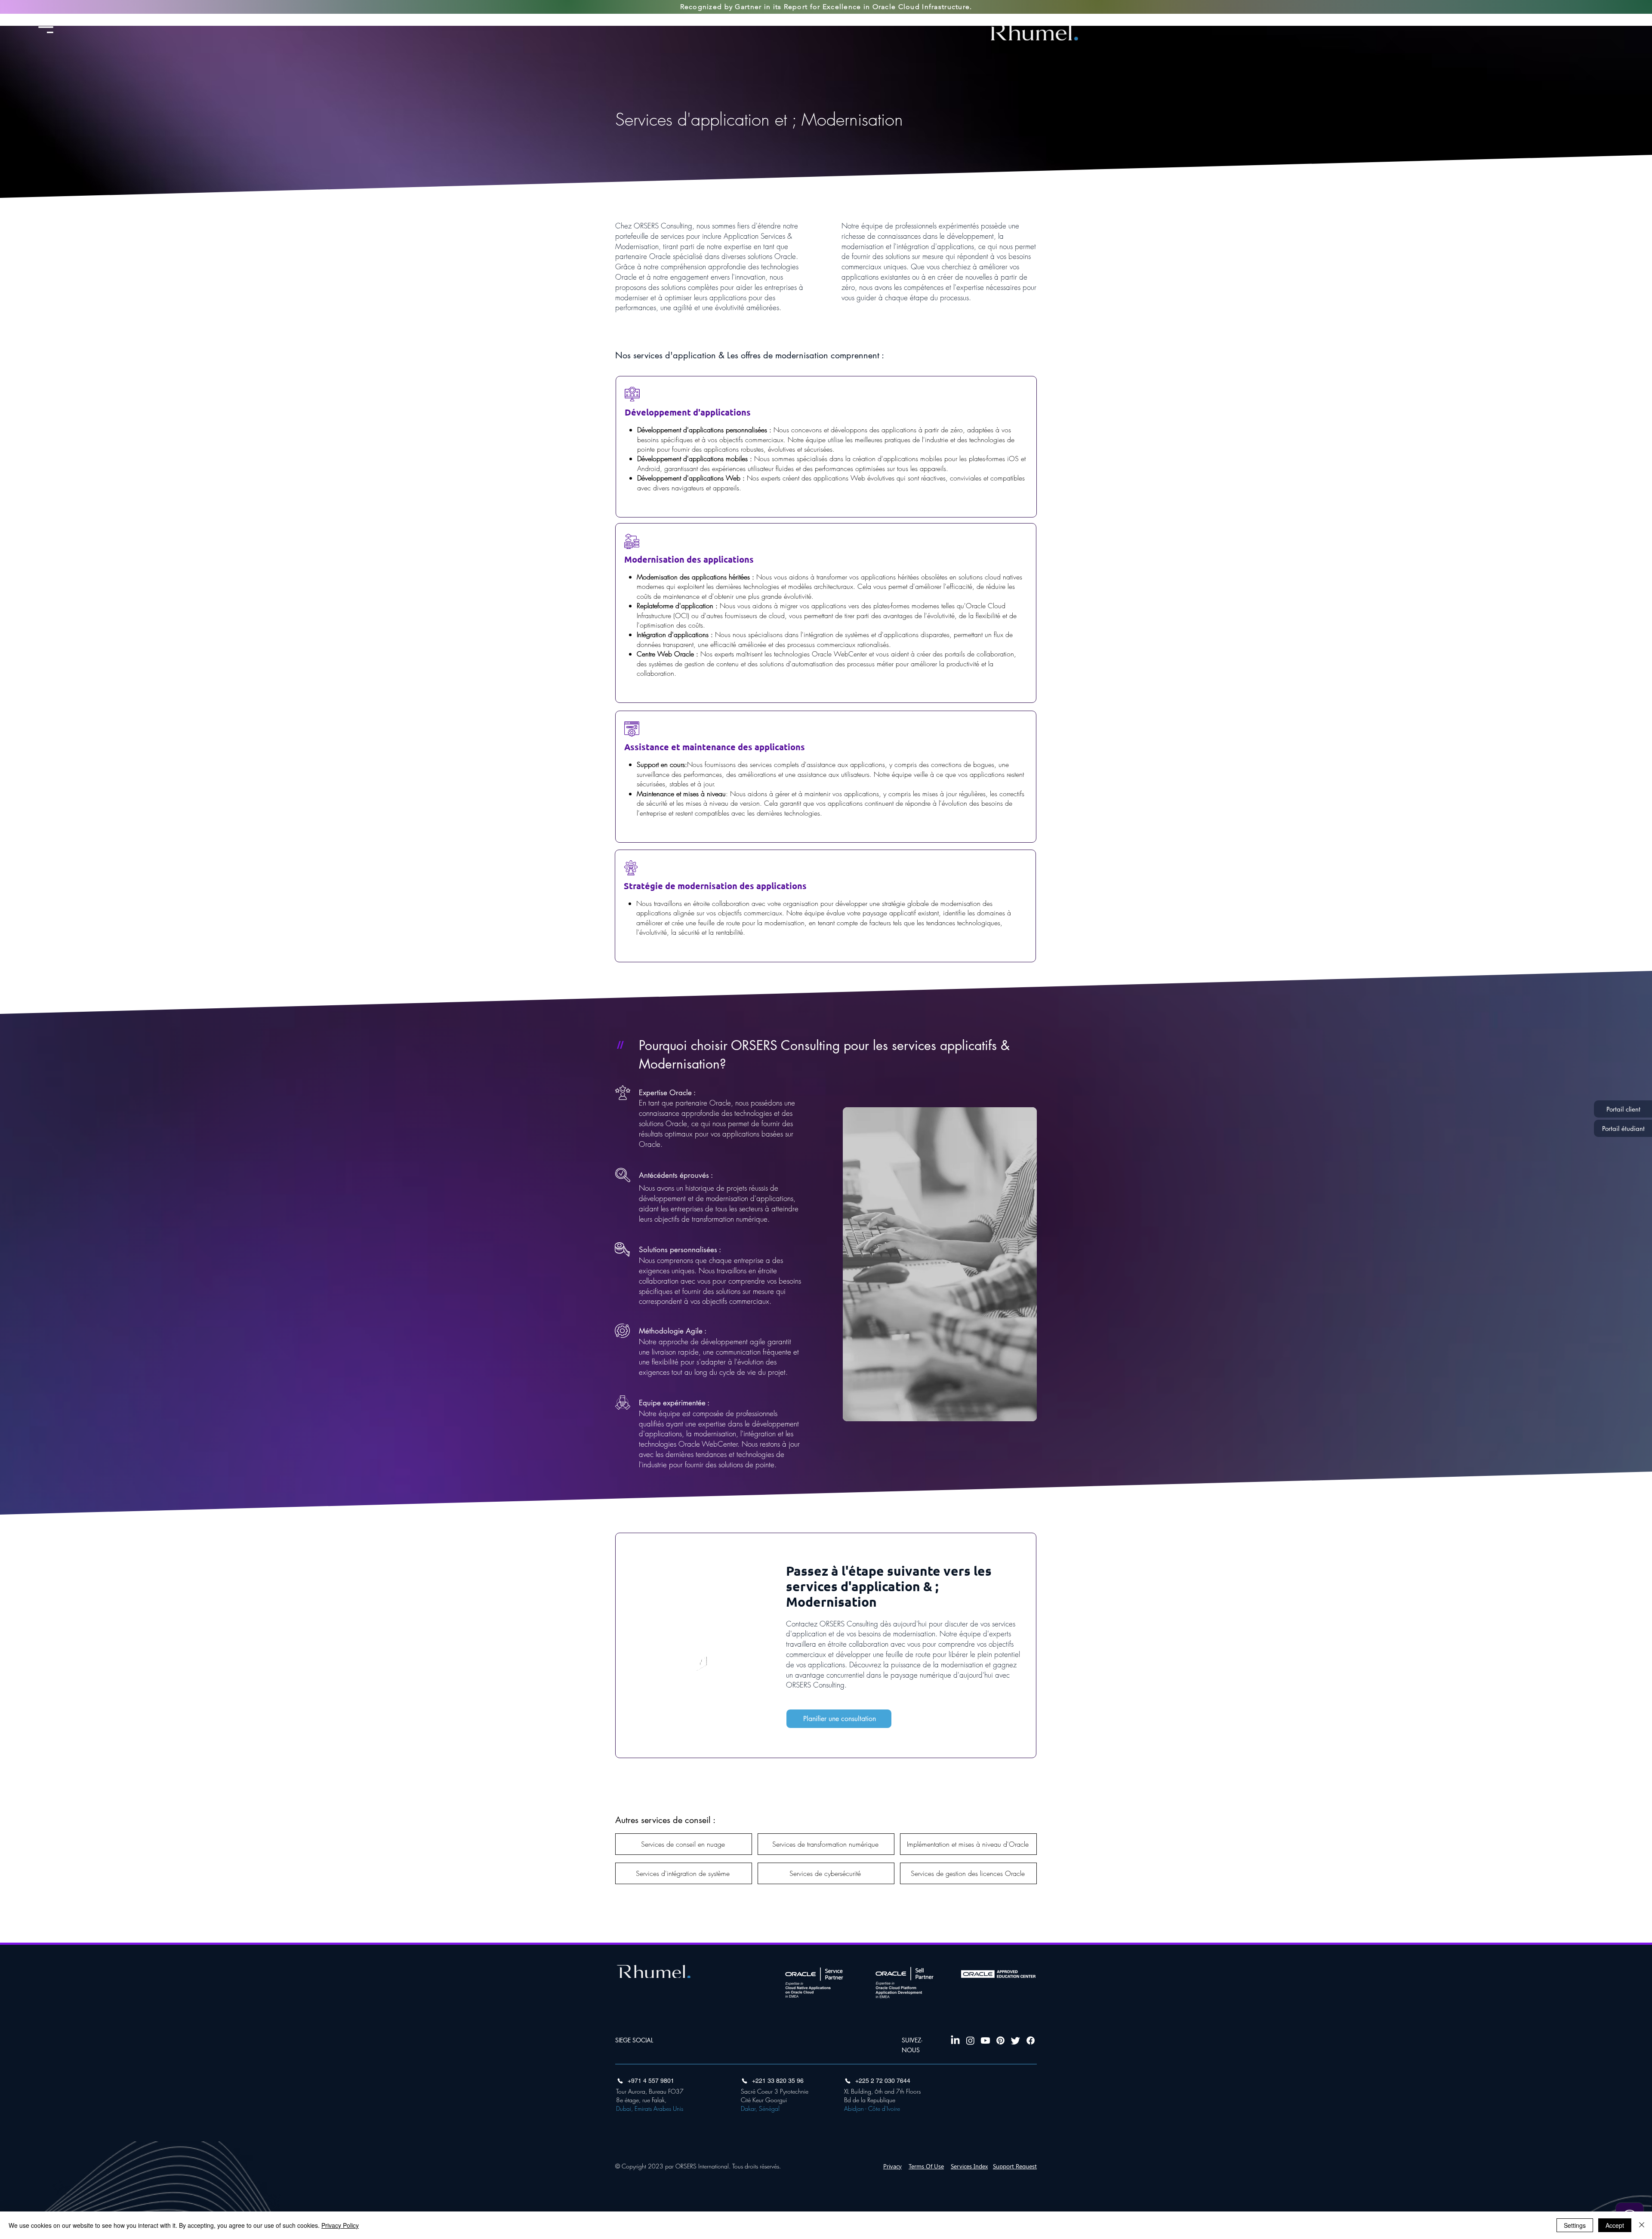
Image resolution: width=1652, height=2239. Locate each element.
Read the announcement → (900, 20)
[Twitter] (1016, 2040)
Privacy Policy (340, 2225)
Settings (1575, 2225)
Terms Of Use (926, 2166)
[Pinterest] (1000, 2040)
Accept (1615, 2225)
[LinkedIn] (955, 2040)
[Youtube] (985, 2040)
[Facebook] (1031, 2040)
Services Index (969, 2166)
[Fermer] (1642, 2225)
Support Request (1015, 2166)
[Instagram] (970, 2040)
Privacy (892, 2166)
